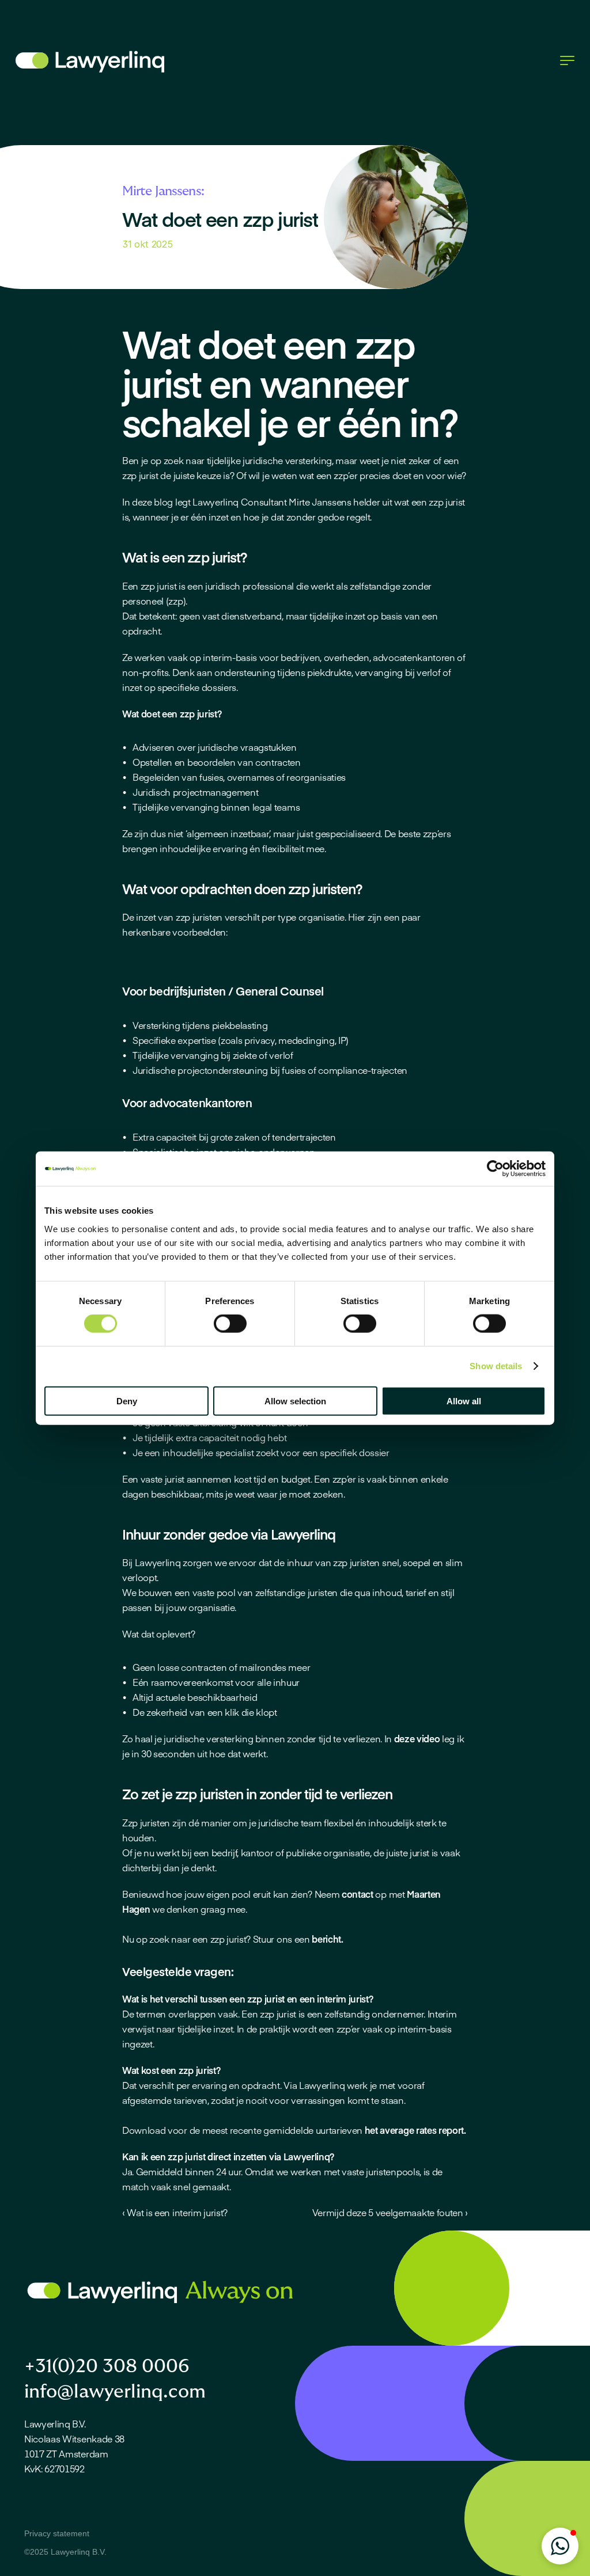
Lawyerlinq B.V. (55, 2423)
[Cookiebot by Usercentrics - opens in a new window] (495, 1169)
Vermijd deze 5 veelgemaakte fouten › (390, 2212)
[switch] (230, 1324)
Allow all (464, 1401)
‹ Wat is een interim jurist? (175, 2212)
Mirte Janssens (320, 501)
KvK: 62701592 (54, 2468)
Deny (127, 1401)
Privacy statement (57, 2533)
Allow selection (295, 1401)
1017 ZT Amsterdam (66, 2453)
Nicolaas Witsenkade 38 (74, 2438)
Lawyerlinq (215, 501)
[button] (560, 2546)
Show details (496, 1366)
